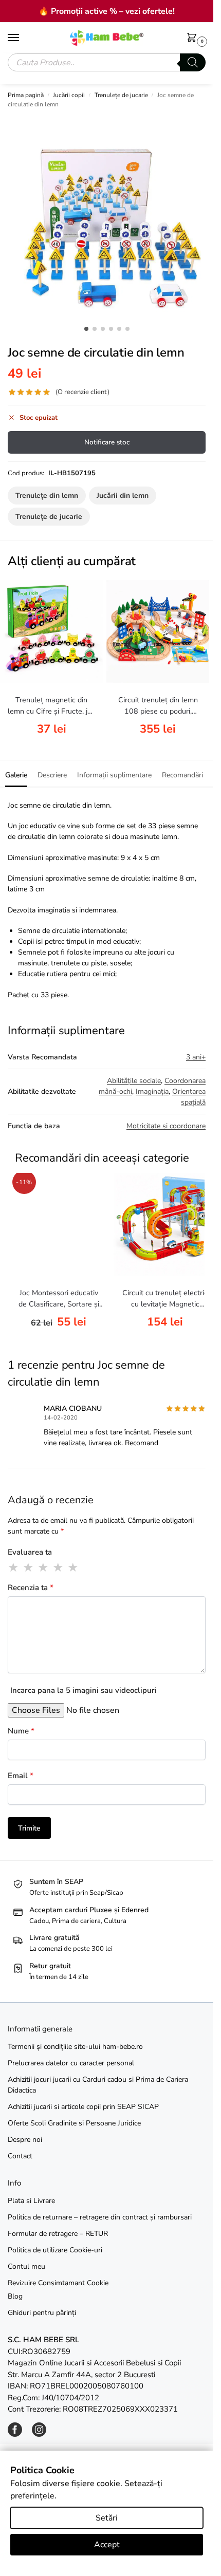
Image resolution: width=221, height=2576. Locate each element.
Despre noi (25, 2140)
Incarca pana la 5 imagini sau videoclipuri (84, 1690)
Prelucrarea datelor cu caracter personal (71, 2063)
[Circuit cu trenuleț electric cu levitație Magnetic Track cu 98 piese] (165, 1224)
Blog (15, 2296)
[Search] (193, 62)
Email (21, 1776)
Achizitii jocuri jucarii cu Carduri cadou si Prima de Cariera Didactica (98, 2085)
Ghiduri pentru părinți (42, 2313)
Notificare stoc (107, 442)
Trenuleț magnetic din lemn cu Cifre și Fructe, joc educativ (51, 706)
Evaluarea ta (30, 1552)
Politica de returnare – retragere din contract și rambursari (100, 2217)
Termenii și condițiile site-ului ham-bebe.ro (75, 2047)
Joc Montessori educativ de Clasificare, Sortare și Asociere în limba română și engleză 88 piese (59, 1299)
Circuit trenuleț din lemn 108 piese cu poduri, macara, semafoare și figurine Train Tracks (158, 706)
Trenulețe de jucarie (121, 95)
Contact (20, 2156)
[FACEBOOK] (15, 2434)
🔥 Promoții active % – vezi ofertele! (107, 11)
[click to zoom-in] (110, 218)
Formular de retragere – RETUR (58, 2234)
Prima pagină (26, 95)
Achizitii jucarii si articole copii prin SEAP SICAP (83, 2107)
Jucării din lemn (123, 496)
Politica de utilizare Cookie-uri (55, 2250)
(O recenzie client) (82, 392)
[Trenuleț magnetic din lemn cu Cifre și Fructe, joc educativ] (51, 631)
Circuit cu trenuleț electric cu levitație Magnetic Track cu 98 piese (165, 1299)
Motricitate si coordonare (166, 1126)
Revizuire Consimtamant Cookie (58, 2283)
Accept (107, 2545)
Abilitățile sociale (134, 1081)
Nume (21, 1731)
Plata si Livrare (31, 2201)
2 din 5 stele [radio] (29, 1567)
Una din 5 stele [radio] (14, 1567)
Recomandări (182, 775)
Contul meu (26, 2266)
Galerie (16, 775)
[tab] (16, 774)
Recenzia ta (31, 1588)
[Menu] (23, 38)
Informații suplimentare (114, 775)
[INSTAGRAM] (39, 2434)
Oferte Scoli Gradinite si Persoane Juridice (74, 2123)
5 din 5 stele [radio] (73, 1567)
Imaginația (152, 1091)
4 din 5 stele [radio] (59, 1567)
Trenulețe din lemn (47, 496)
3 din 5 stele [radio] (44, 1567)
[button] (194, 39)
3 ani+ (196, 1057)
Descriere (52, 775)
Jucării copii (69, 95)
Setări (107, 2518)
